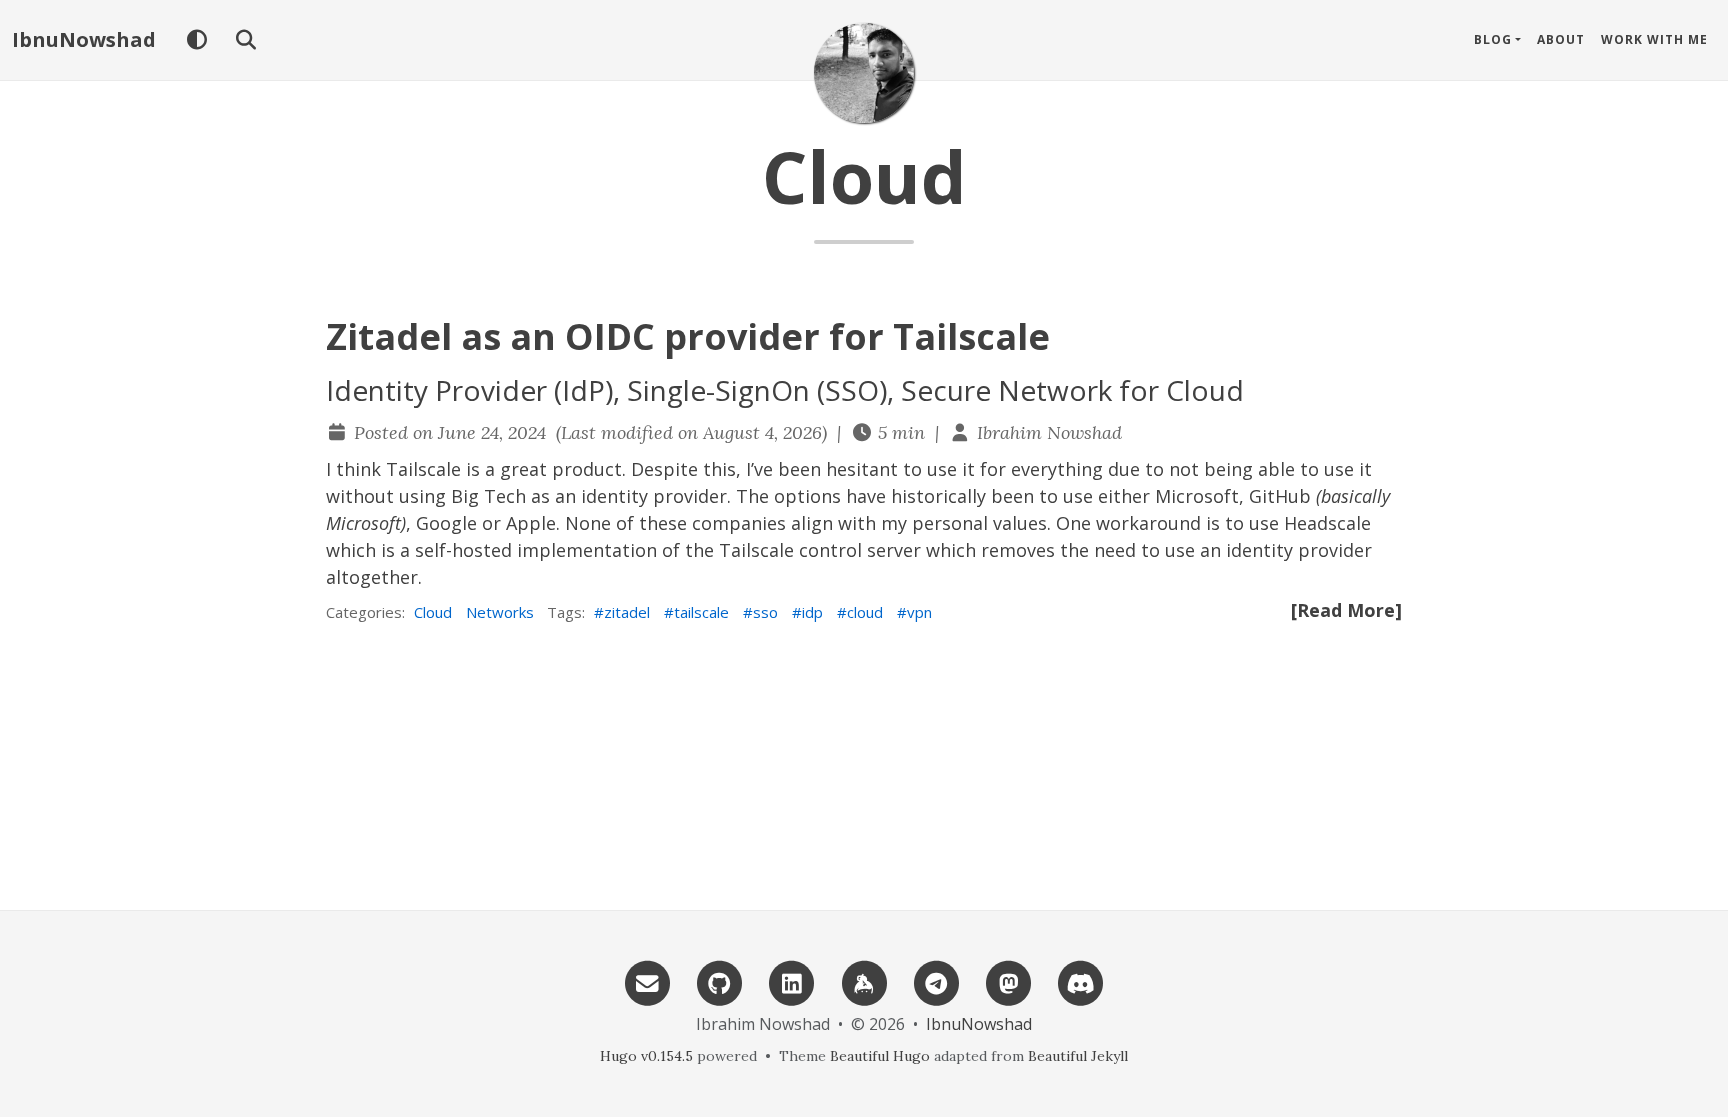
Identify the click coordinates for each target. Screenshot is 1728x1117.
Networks (500, 612)
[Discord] (1081, 981)
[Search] (245, 40)
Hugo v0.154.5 (646, 1056)
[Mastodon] (1008, 981)
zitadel (627, 612)
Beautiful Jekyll (1078, 1056)
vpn (919, 612)
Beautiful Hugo (880, 1056)
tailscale (701, 612)
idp (812, 612)
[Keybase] (864, 981)
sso (765, 612)
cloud (865, 612)
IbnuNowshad (84, 39)
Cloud (433, 612)
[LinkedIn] (792, 981)
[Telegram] (936, 981)
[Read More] (1346, 610)
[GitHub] (719, 981)
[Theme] (196, 40)
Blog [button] (1493, 39)
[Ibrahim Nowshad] (864, 73)
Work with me (1654, 39)
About (1561, 39)
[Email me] (647, 981)
